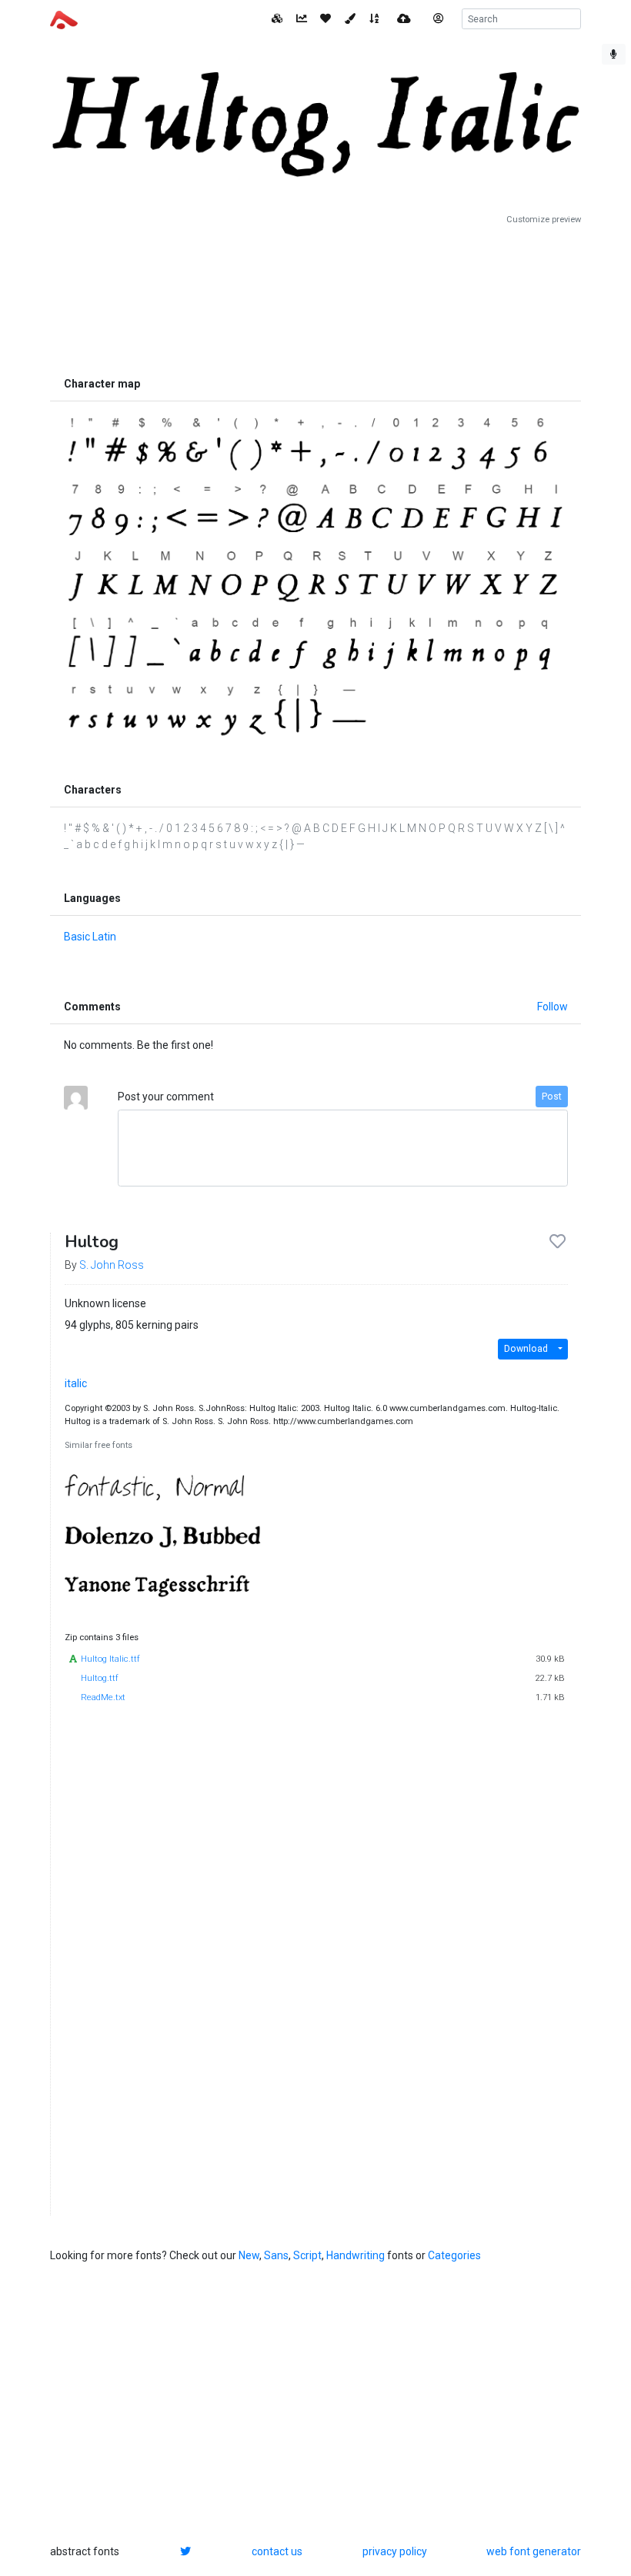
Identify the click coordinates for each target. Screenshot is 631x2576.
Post (552, 1097)
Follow (553, 1007)
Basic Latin (90, 937)
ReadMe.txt (103, 1697)
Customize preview (544, 220)
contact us (277, 2551)
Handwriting (356, 2255)
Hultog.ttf (100, 1678)
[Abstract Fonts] (64, 18)
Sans (276, 2255)
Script (307, 2255)
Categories (454, 2255)
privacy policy (395, 2551)
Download (526, 1349)
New (249, 2255)
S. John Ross (112, 1265)
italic (76, 1383)
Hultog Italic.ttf (110, 1659)
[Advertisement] (315, 298)
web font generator (534, 2551)
